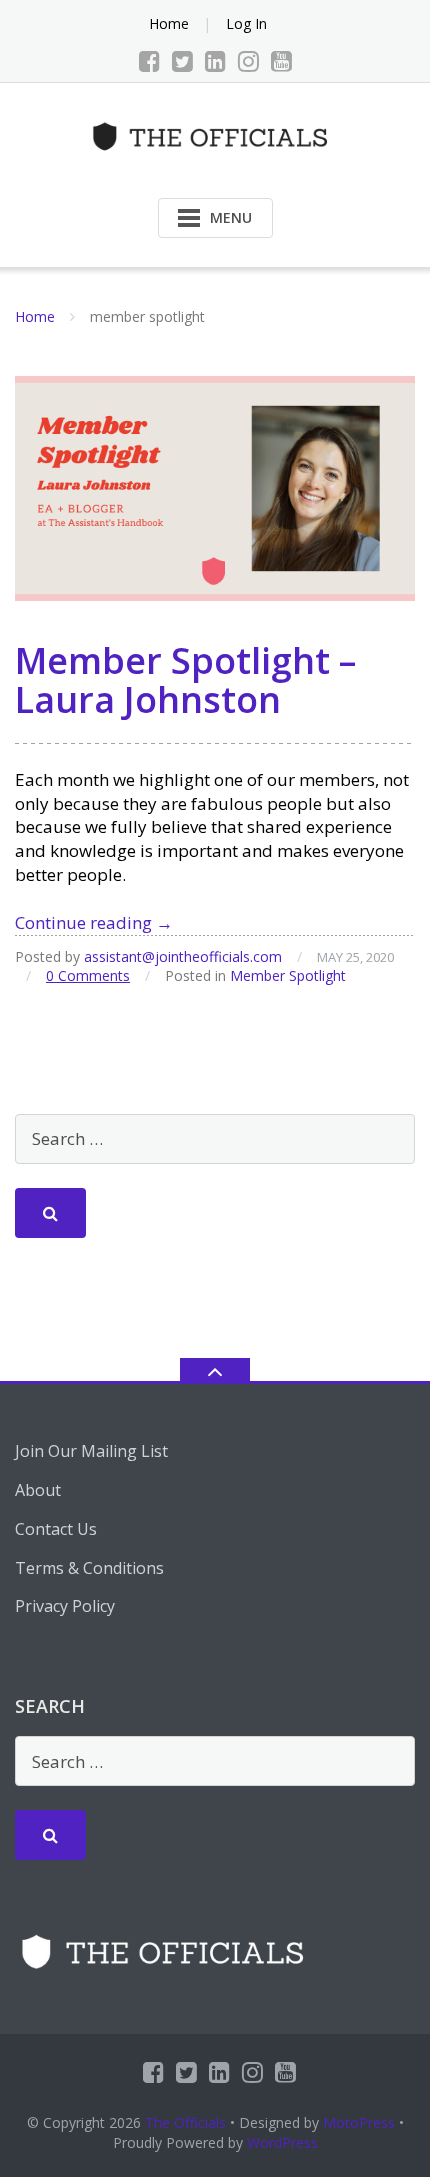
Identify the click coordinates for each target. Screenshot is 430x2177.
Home (169, 23)
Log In (246, 23)
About (38, 1490)
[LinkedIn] (215, 61)
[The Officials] (215, 134)
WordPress (282, 2142)
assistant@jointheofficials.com (183, 956)
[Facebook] (149, 61)
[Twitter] (182, 61)
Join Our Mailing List (91, 1451)
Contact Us (56, 1529)
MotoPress (359, 2122)
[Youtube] (281, 61)
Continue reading (94, 922)
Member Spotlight (288, 975)
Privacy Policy (65, 1606)
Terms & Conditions (89, 1568)
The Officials (185, 2122)
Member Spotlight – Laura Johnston (185, 680)
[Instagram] (248, 61)
